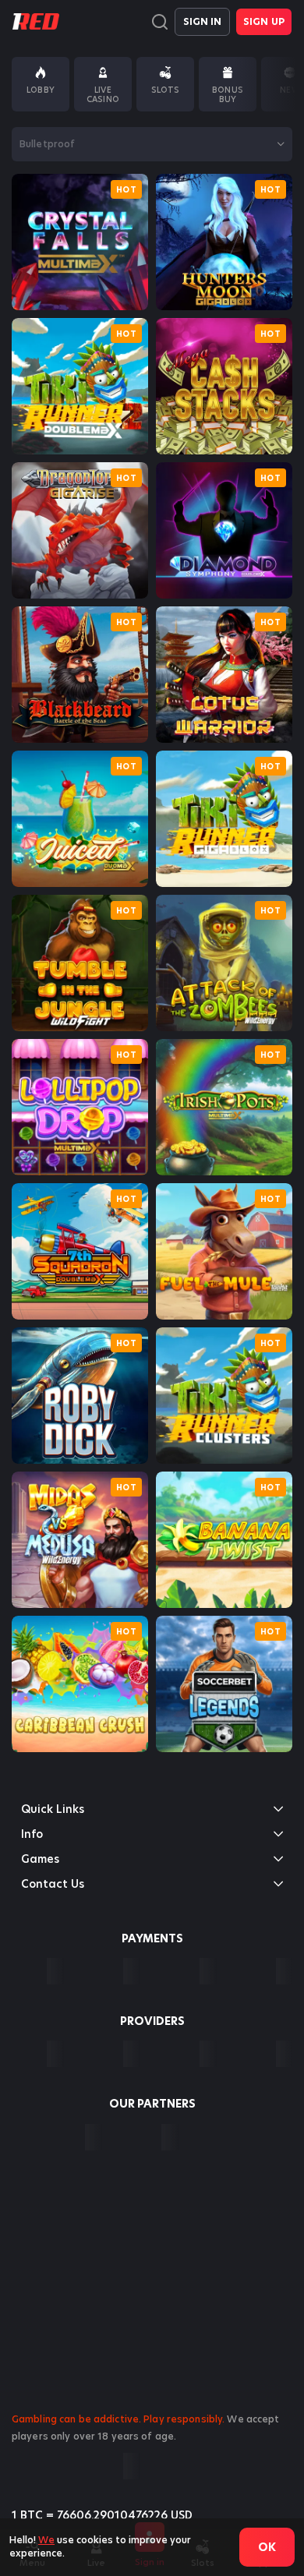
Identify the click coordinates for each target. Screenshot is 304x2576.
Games (40, 1859)
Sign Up (264, 21)
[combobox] (152, 144)
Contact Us (53, 1884)
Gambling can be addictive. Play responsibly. (118, 2419)
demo (80, 242)
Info (32, 1834)
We (46, 2540)
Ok (267, 2547)
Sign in (203, 21)
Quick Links (53, 1809)
